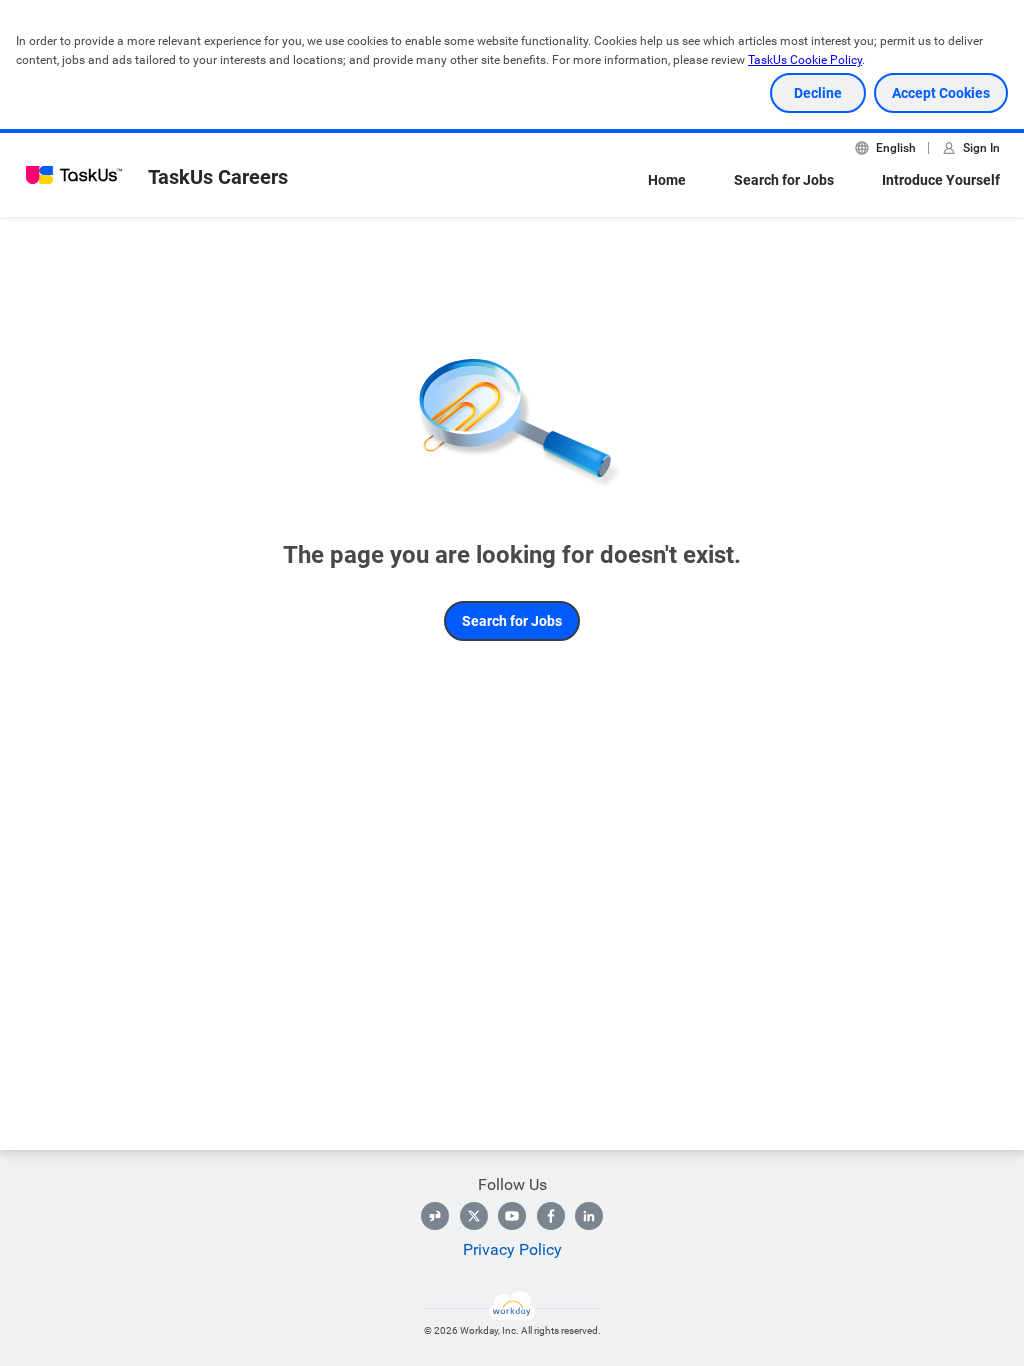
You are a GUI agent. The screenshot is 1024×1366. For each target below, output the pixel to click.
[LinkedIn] (589, 1216)
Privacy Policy (512, 1249)
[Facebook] (551, 1216)
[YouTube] (512, 1216)
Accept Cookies (941, 93)
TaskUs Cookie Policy (805, 60)
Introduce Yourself (941, 180)
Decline (818, 93)
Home (667, 180)
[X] (474, 1216)
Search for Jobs (784, 180)
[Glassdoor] (435, 1216)
